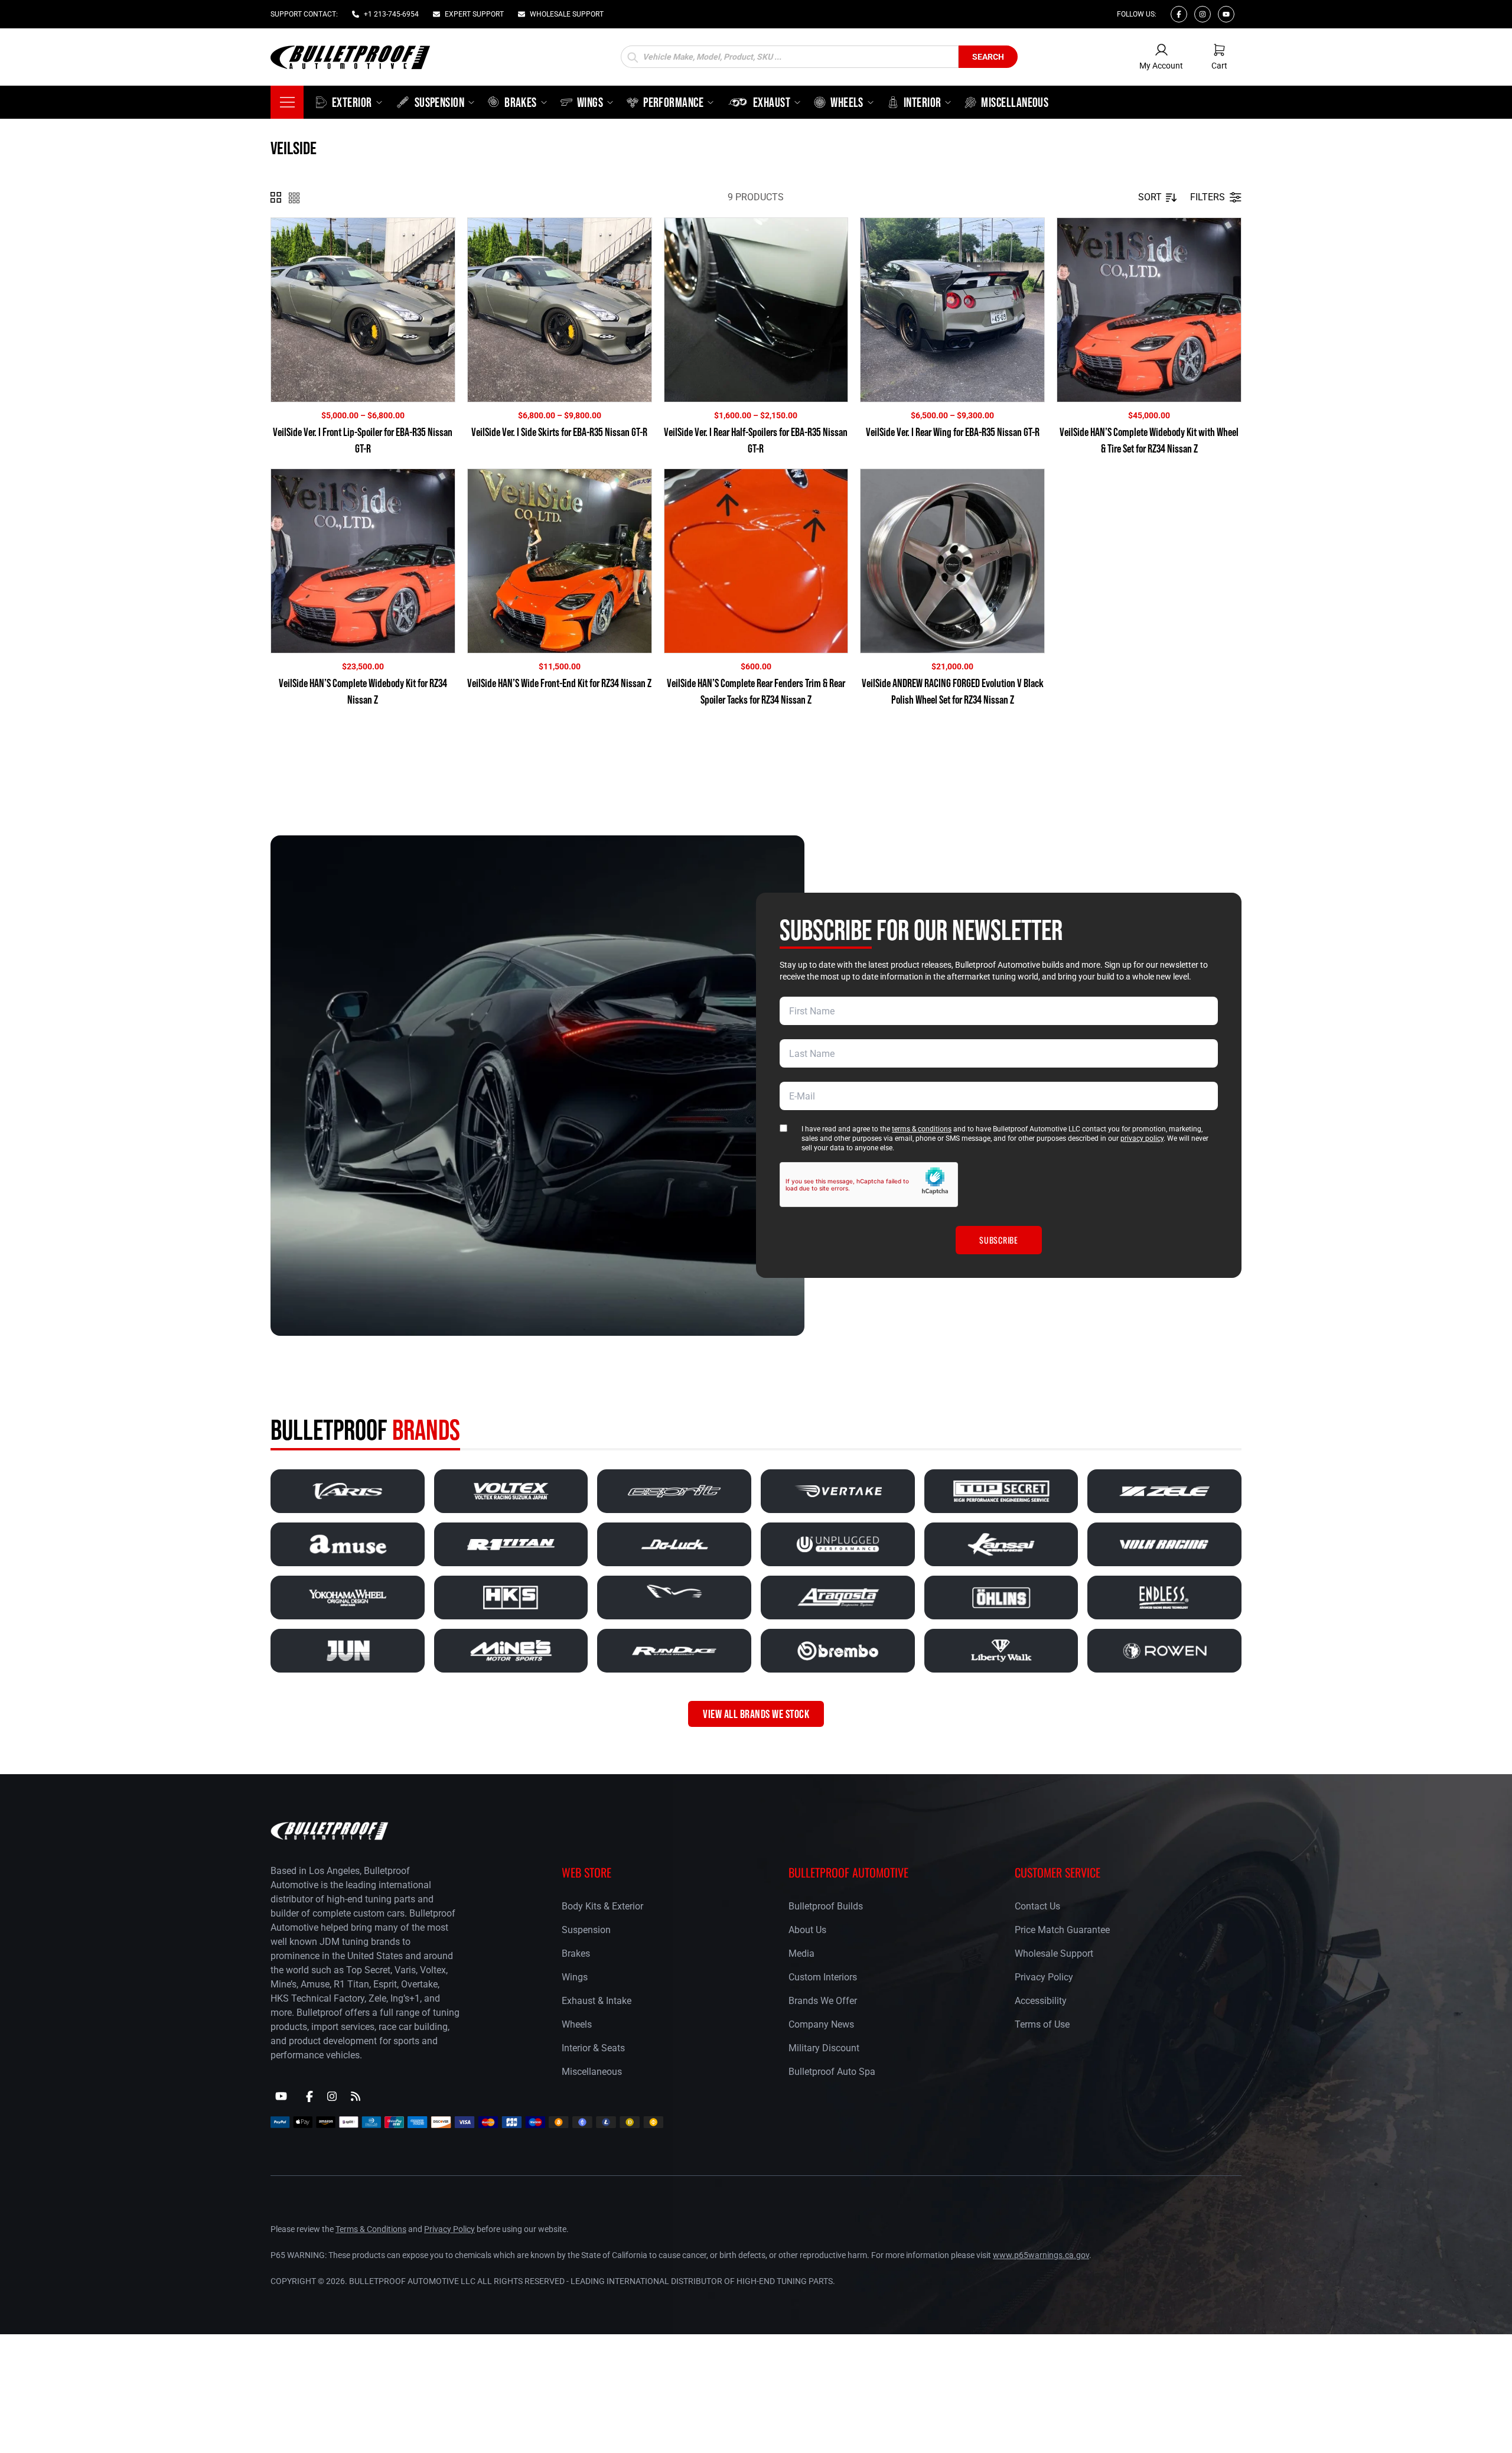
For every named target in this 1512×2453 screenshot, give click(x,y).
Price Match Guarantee (1062, 1929)
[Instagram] (1203, 14)
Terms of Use (1042, 2024)
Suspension (586, 1929)
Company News (821, 2024)
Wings (575, 1977)
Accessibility (1041, 2000)
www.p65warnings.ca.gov (1041, 2254)
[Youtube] (1226, 14)
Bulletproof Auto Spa (832, 2071)
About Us (807, 1929)
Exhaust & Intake (597, 2000)
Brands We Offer (823, 2000)
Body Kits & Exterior (602, 1906)
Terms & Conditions (371, 2228)
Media (801, 1953)
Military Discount (824, 2047)
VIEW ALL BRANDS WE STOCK (756, 1714)
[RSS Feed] (356, 2096)
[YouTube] (281, 2096)
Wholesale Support (1054, 1953)
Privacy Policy (1044, 1977)
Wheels (577, 2024)
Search (988, 57)
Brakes (576, 1953)
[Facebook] (1179, 14)
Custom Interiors (823, 1977)
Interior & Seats (593, 2047)
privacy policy (1142, 1138)
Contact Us (1037, 1906)
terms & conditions (922, 1129)
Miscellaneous (592, 2071)
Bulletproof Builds (826, 1906)
